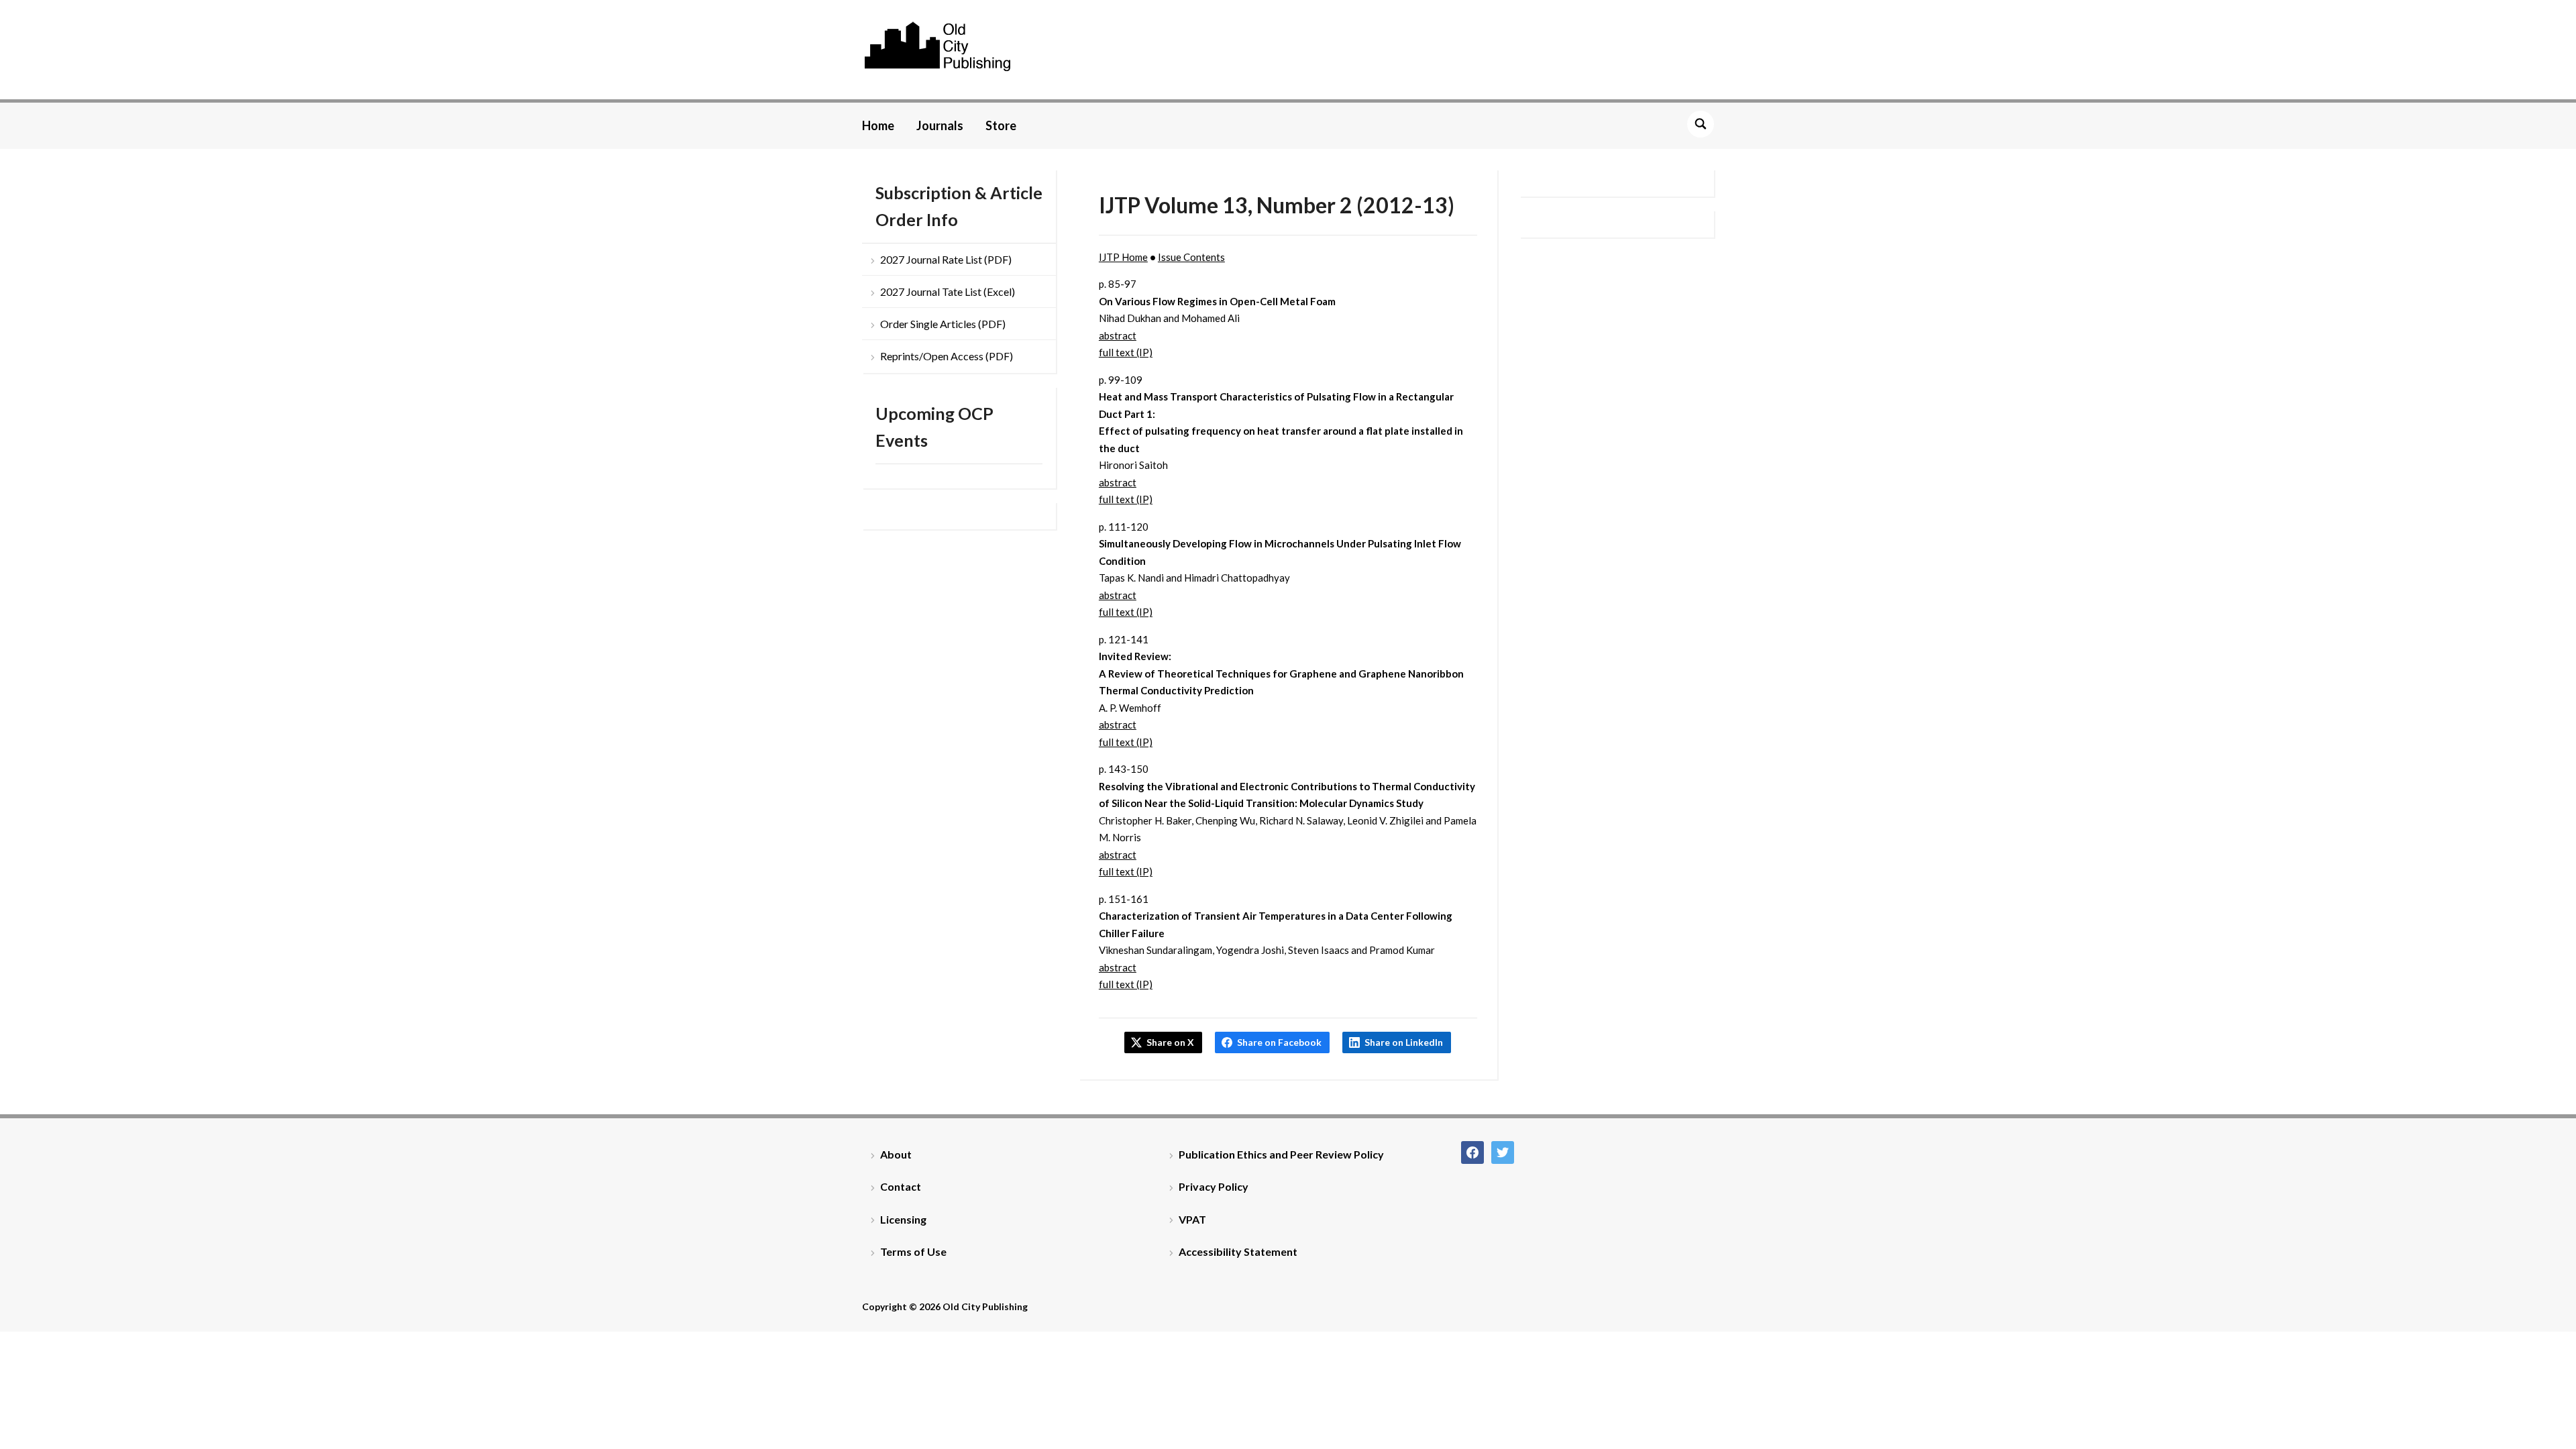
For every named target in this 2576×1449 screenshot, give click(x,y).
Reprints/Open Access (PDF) (947, 356)
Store (1001, 125)
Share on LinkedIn (1404, 1042)
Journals (940, 125)
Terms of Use (913, 1251)
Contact (901, 1186)
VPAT (1192, 1219)
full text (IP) (1126, 352)
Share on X (1170, 1042)
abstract (1118, 335)
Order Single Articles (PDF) (943, 324)
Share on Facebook (1279, 1042)
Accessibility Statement (1238, 1251)
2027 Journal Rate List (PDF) (946, 259)
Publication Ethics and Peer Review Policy (1281, 1154)
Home (878, 125)
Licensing (903, 1219)
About (896, 1154)
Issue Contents (1191, 257)
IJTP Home (1123, 257)
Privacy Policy (1214, 1186)
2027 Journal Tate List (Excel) (948, 291)
